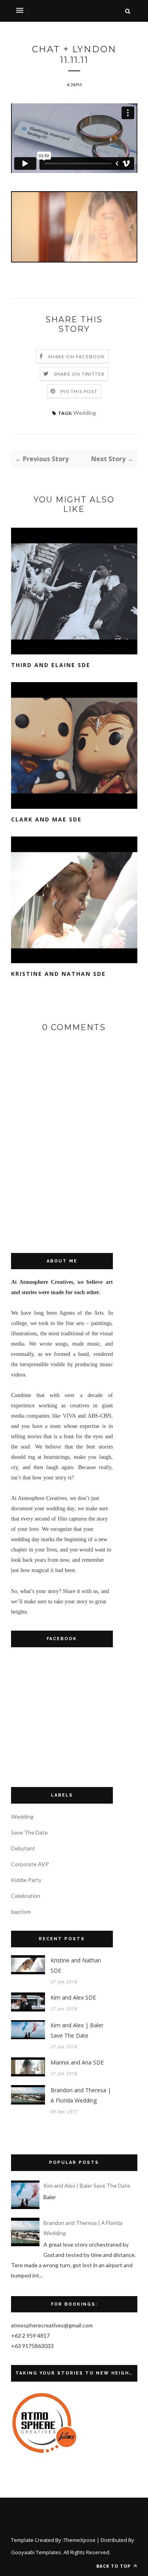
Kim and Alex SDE (73, 1997)
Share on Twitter (79, 374)
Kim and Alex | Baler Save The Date (77, 2030)
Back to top (114, 2566)
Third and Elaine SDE (51, 665)
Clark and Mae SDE (46, 819)
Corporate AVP (30, 1864)
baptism (21, 1912)
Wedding (85, 413)
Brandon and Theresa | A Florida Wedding (81, 2095)
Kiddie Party (26, 1880)
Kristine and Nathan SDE (58, 974)
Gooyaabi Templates (36, 2552)
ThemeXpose (80, 2540)
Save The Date (29, 1832)
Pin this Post (79, 391)
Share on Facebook (76, 356)
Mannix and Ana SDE (77, 2062)
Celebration (26, 1896)
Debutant (23, 1848)
